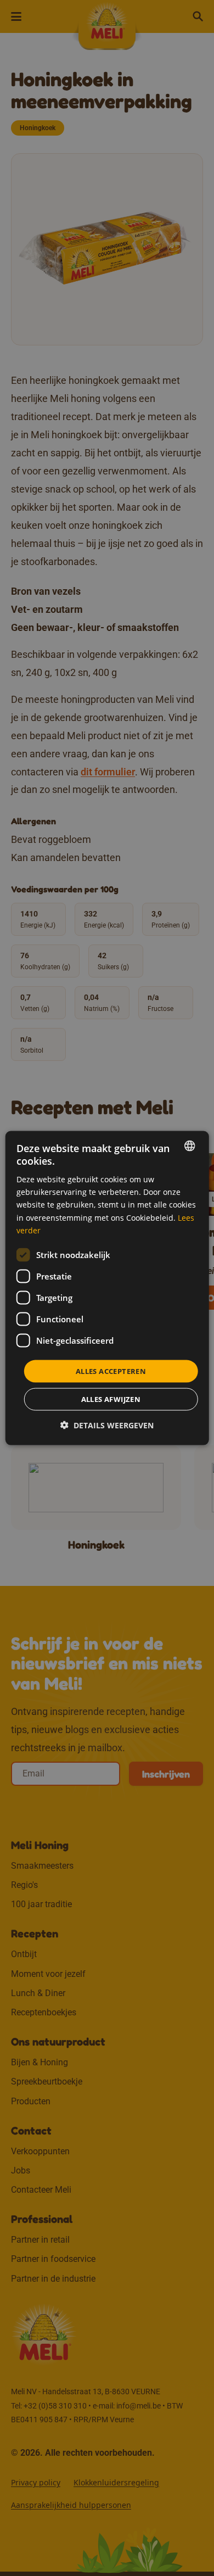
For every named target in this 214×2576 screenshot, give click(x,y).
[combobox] (189, 1145)
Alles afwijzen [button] (111, 1399)
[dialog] (107, 1288)
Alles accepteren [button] (111, 1371)
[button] (107, 1425)
